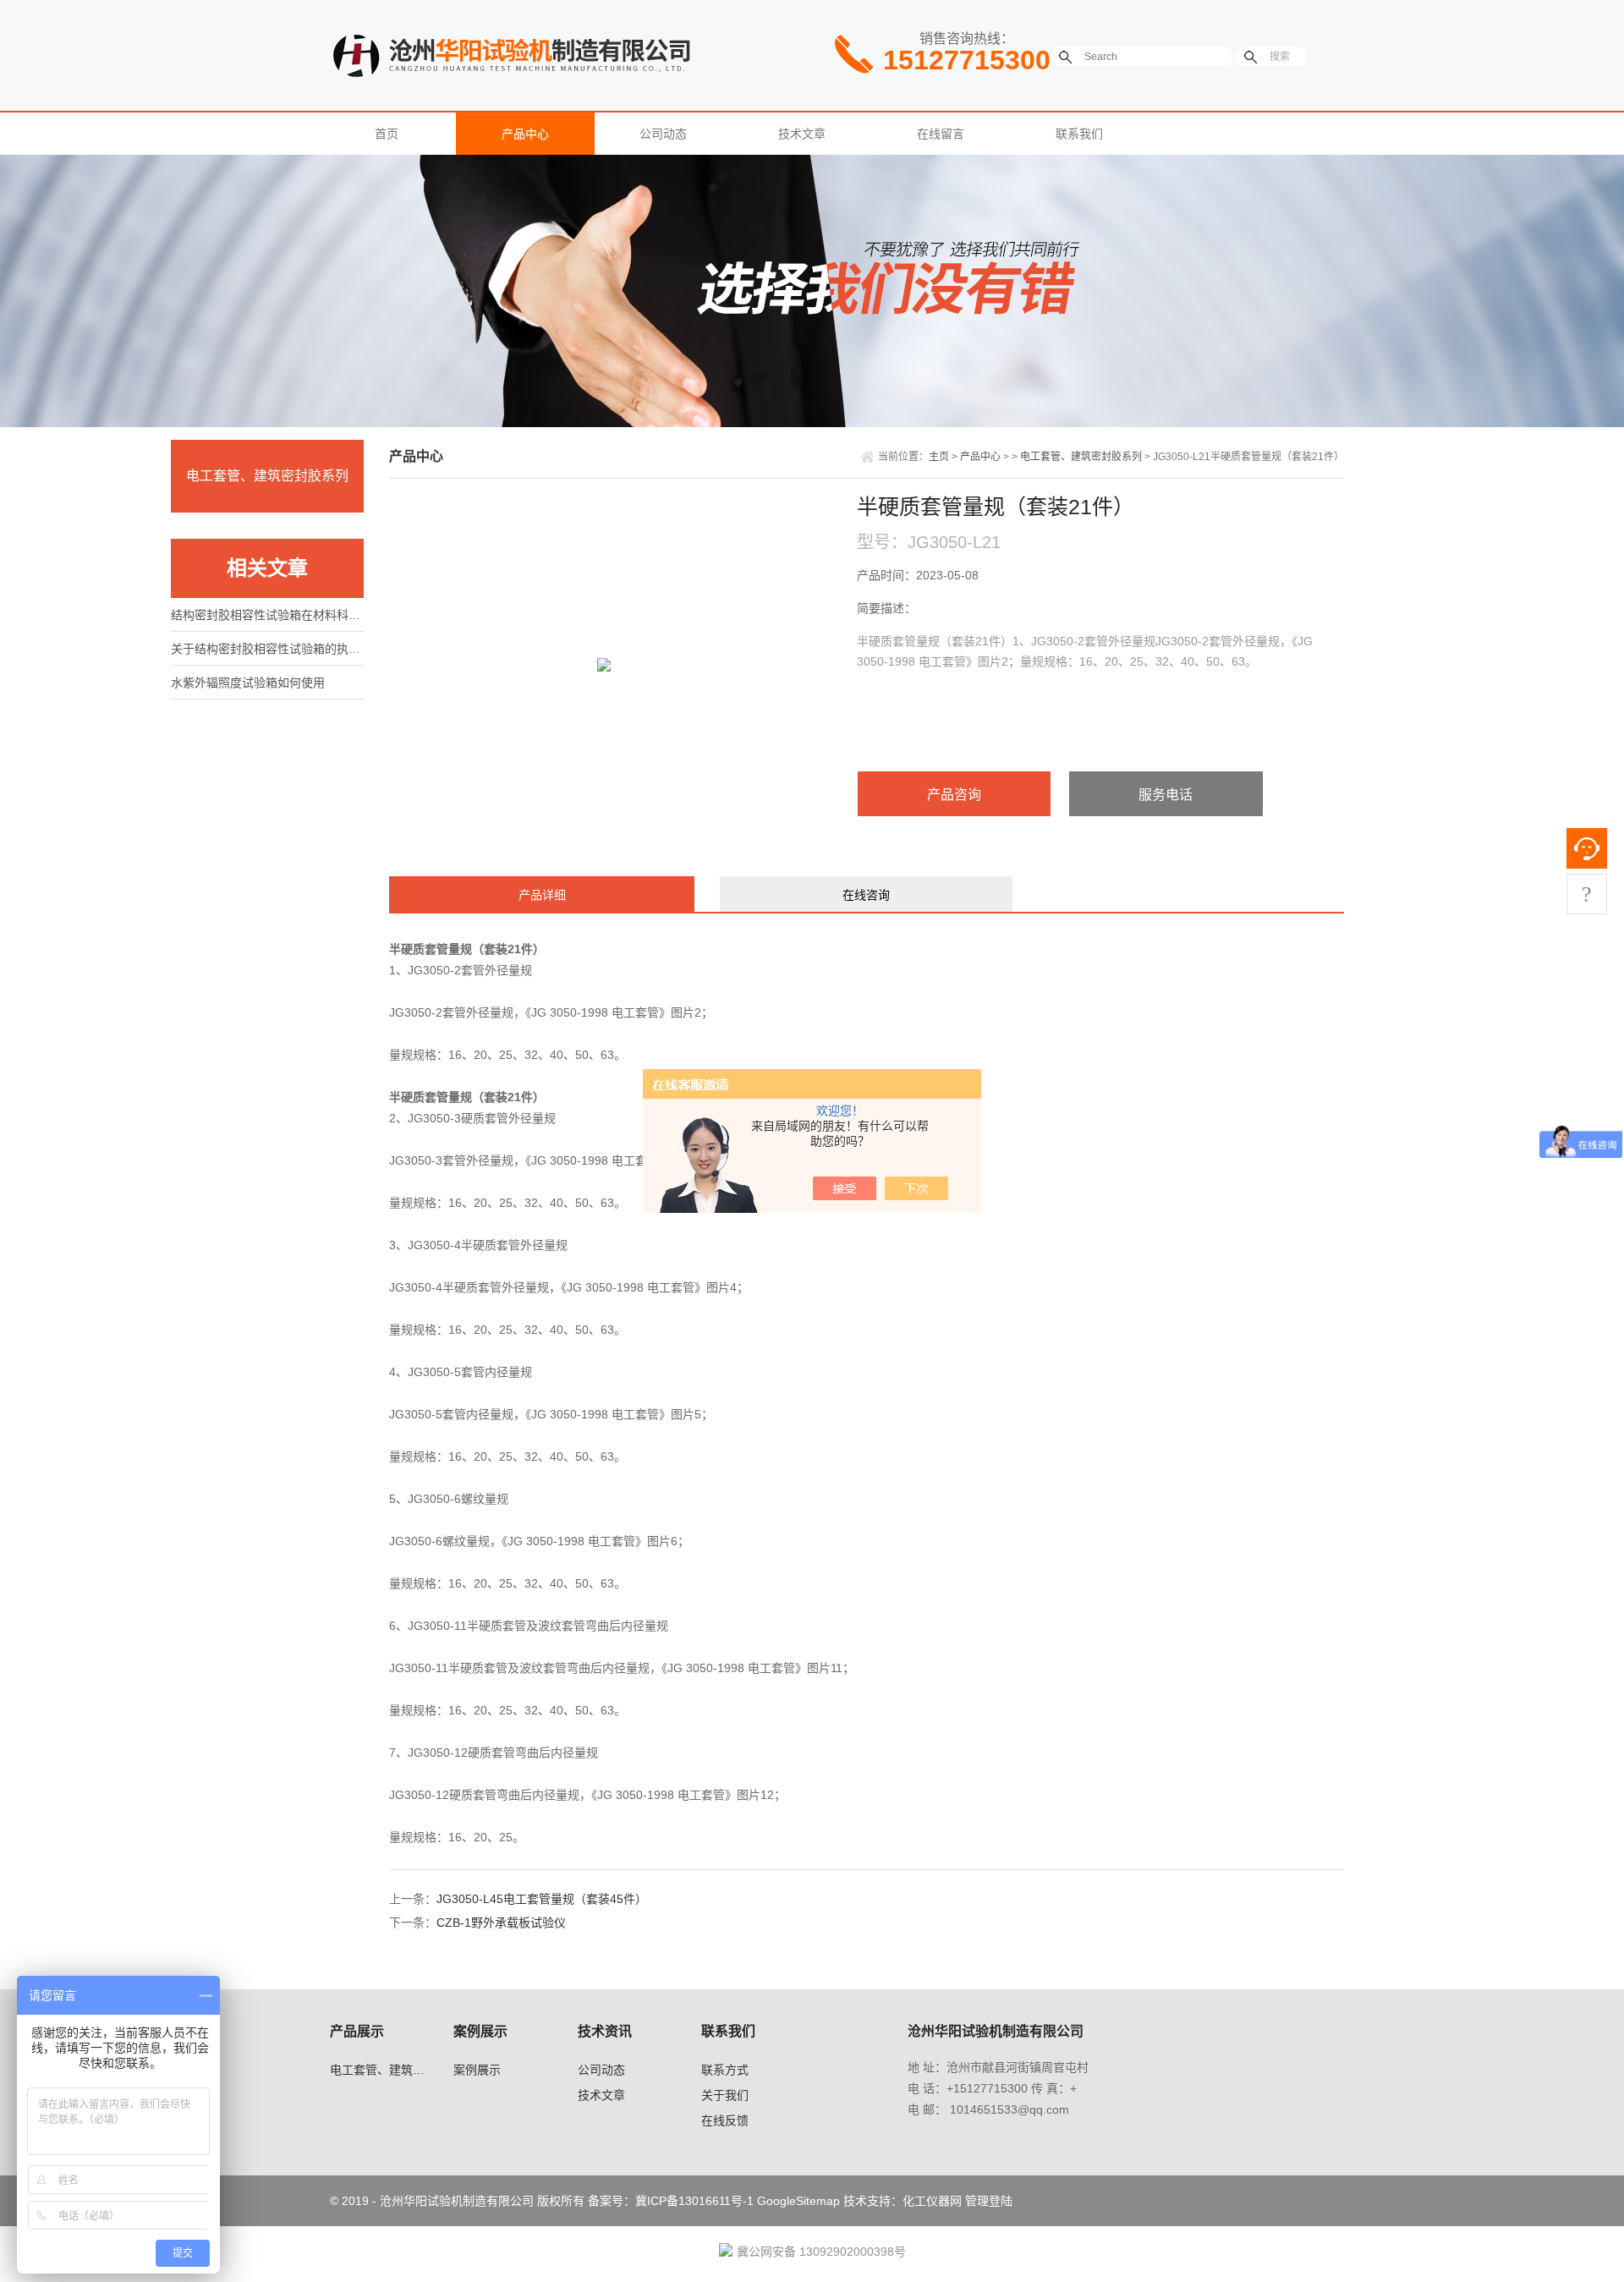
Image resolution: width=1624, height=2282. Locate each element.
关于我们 (725, 2095)
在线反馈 (725, 2120)
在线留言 (941, 134)
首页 (387, 134)
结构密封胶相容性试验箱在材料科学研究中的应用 (267, 615)
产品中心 (525, 134)
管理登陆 (989, 2201)
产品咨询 (954, 795)
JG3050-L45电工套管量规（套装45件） (542, 1899)
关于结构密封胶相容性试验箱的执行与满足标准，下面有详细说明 (267, 649)
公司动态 (663, 134)
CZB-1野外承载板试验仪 (501, 1923)
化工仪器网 (932, 2201)
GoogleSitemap (798, 2201)
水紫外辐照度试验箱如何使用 (248, 683)
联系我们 (1079, 134)
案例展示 (477, 2070)
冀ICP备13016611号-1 (694, 2201)
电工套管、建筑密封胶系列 (267, 476)
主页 (939, 457)
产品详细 (542, 895)
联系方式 (725, 2070)
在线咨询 (866, 895)
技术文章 (802, 134)
